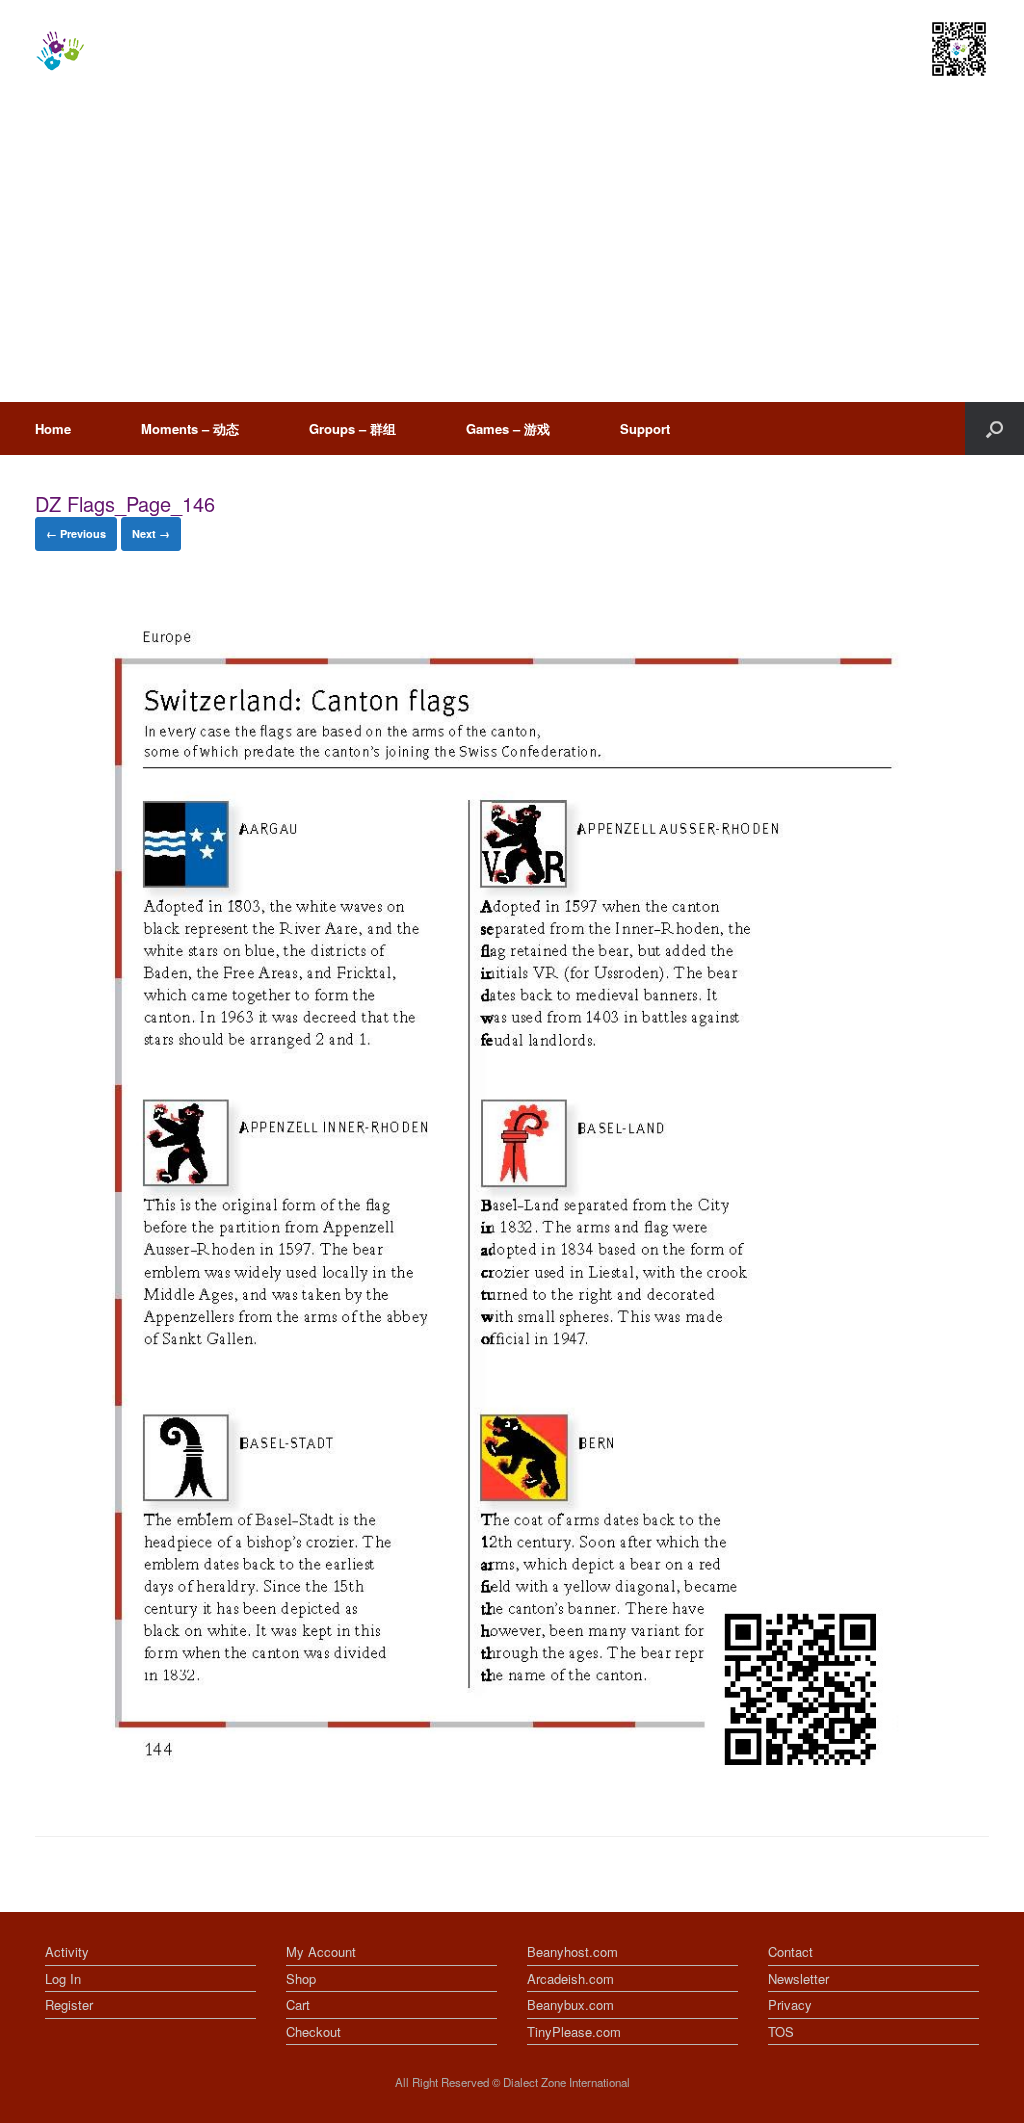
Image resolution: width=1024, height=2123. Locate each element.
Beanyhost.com (572, 1951)
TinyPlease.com (574, 2031)
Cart (298, 2004)
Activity (67, 1951)
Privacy (790, 2004)
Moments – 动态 (190, 428)
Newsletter (798, 1978)
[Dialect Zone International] (60, 51)
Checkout (313, 2031)
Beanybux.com (570, 2004)
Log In (63, 1978)
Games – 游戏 (508, 428)
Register (69, 2004)
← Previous (76, 533)
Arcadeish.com (570, 1978)
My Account (321, 1951)
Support (645, 428)
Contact (790, 1951)
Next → (151, 533)
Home (53, 428)
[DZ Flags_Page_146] (468, 1785)
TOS (781, 2031)
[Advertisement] (512, 252)
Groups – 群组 (352, 428)
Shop (301, 1978)
